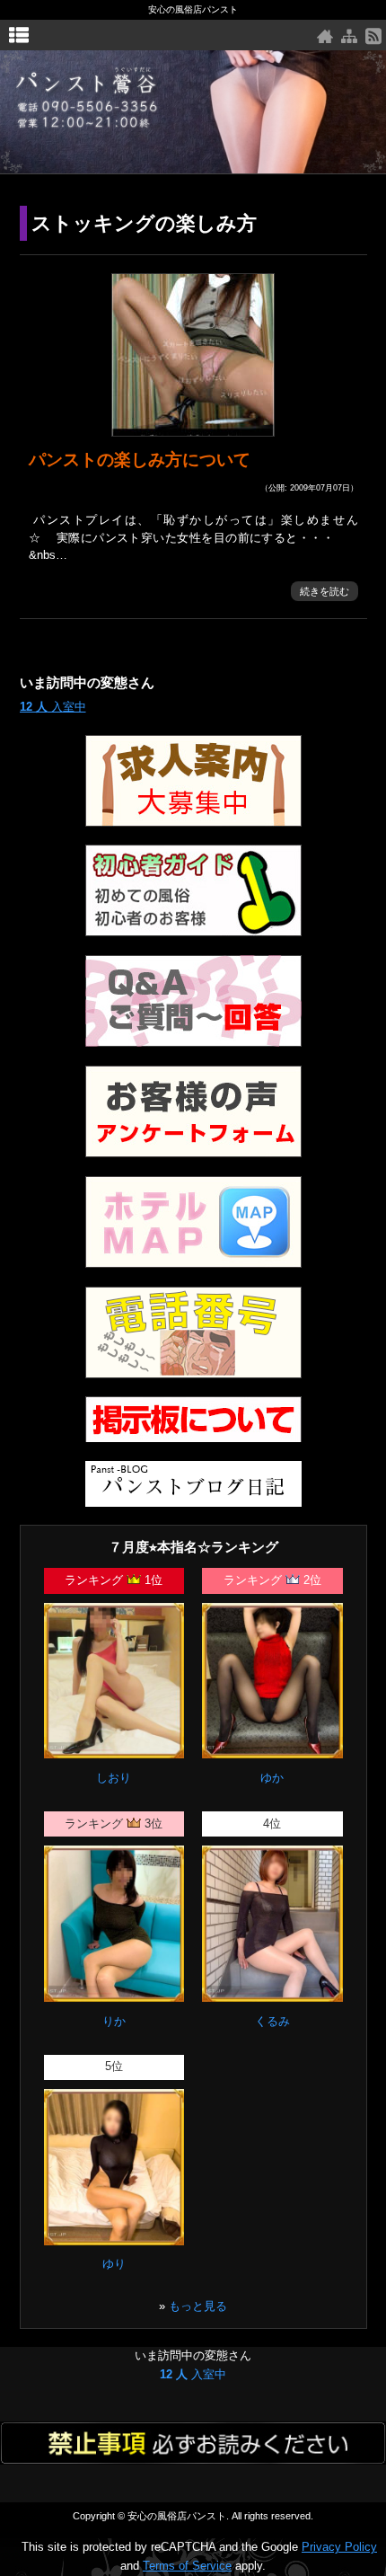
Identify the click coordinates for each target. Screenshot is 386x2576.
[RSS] (373, 36)
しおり (114, 1778)
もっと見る (198, 2306)
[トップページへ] (325, 36)
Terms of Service (187, 2566)
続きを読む (325, 591)
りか (114, 2021)
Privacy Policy (339, 2547)
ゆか (272, 1778)
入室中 (53, 707)
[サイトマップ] (349, 36)
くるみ (272, 2021)
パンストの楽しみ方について (140, 460)
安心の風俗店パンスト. (178, 2516)
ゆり (114, 2264)
